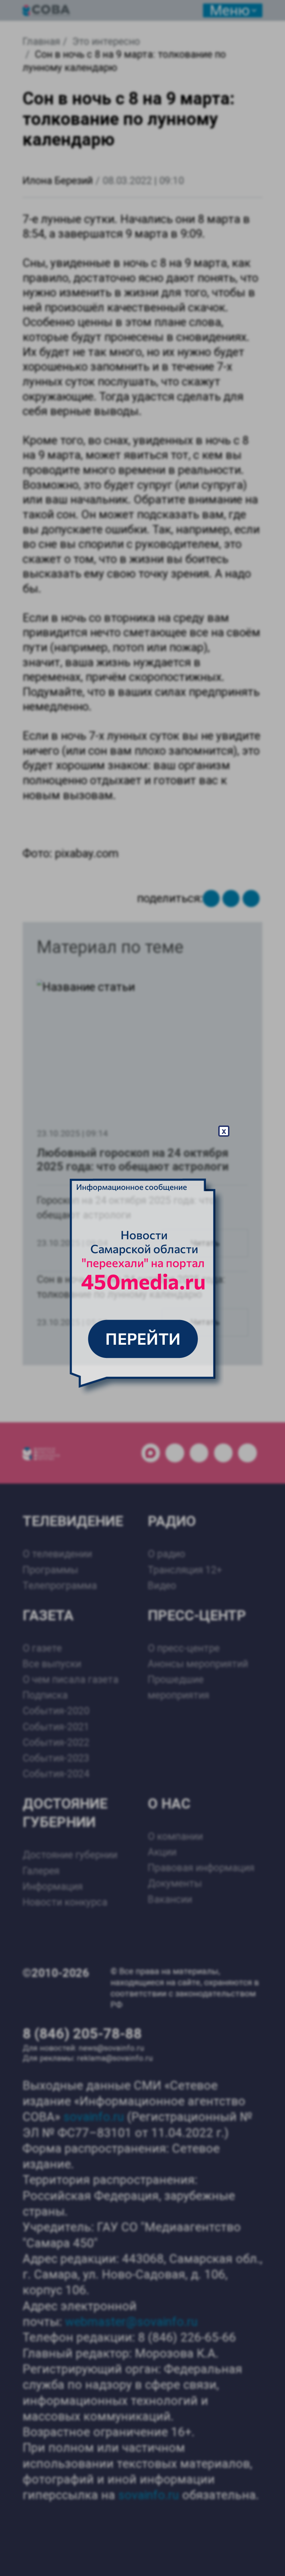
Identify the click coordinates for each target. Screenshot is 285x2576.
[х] (142, 1288)
